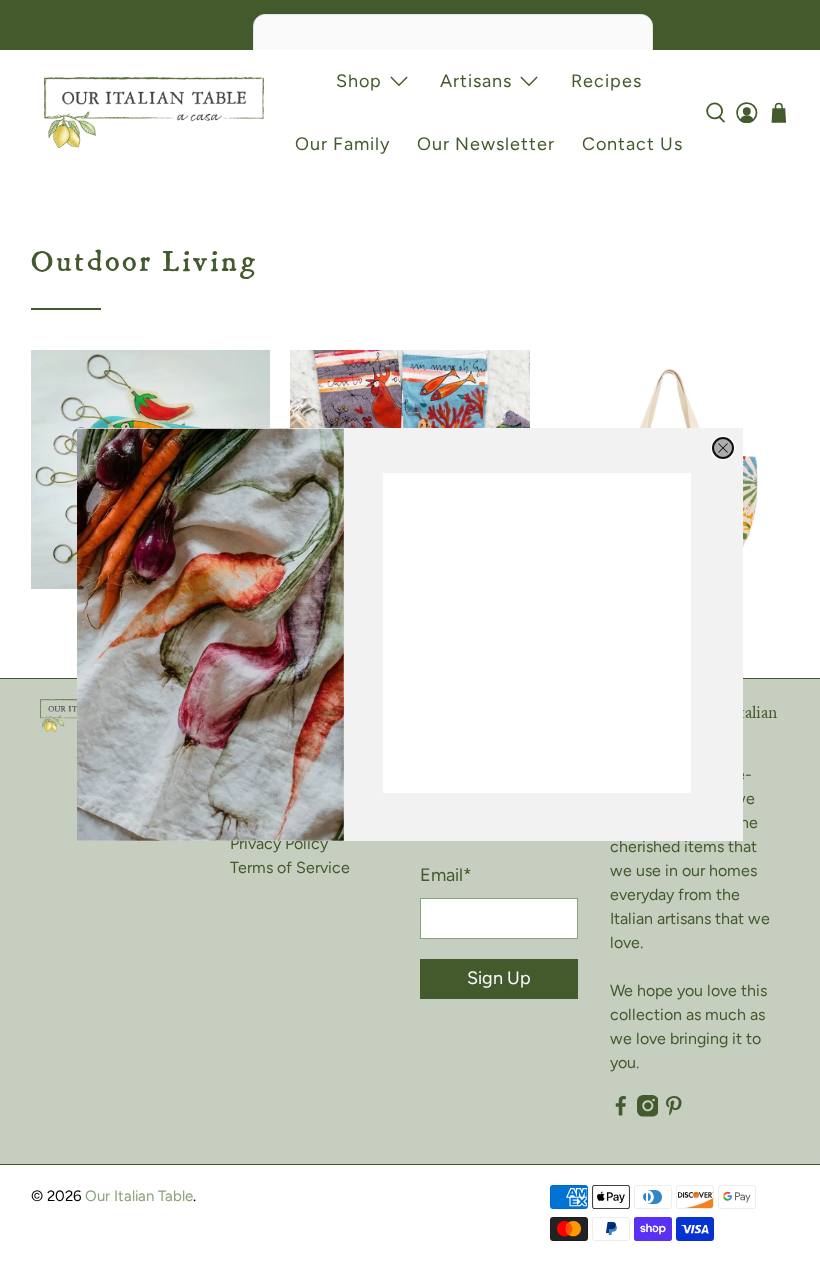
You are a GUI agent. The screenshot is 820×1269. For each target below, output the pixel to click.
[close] (723, 448)
